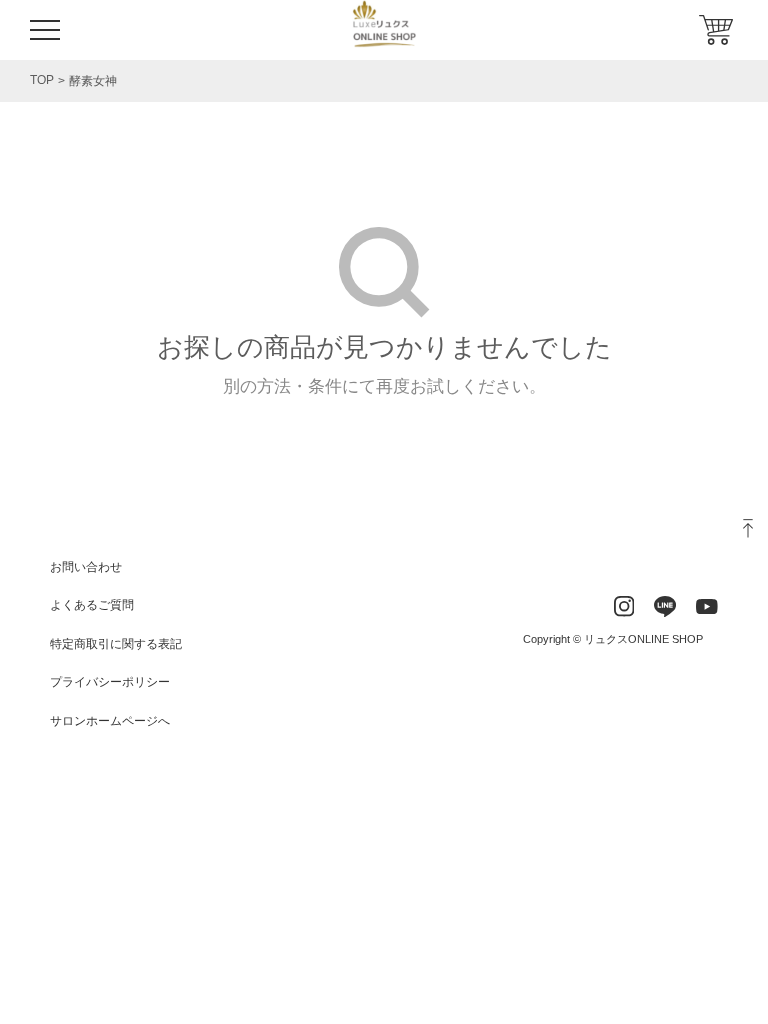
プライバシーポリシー (110, 682)
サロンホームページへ (110, 721)
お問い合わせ (86, 567)
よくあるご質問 (92, 605)
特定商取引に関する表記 (116, 644)
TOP (42, 80)
